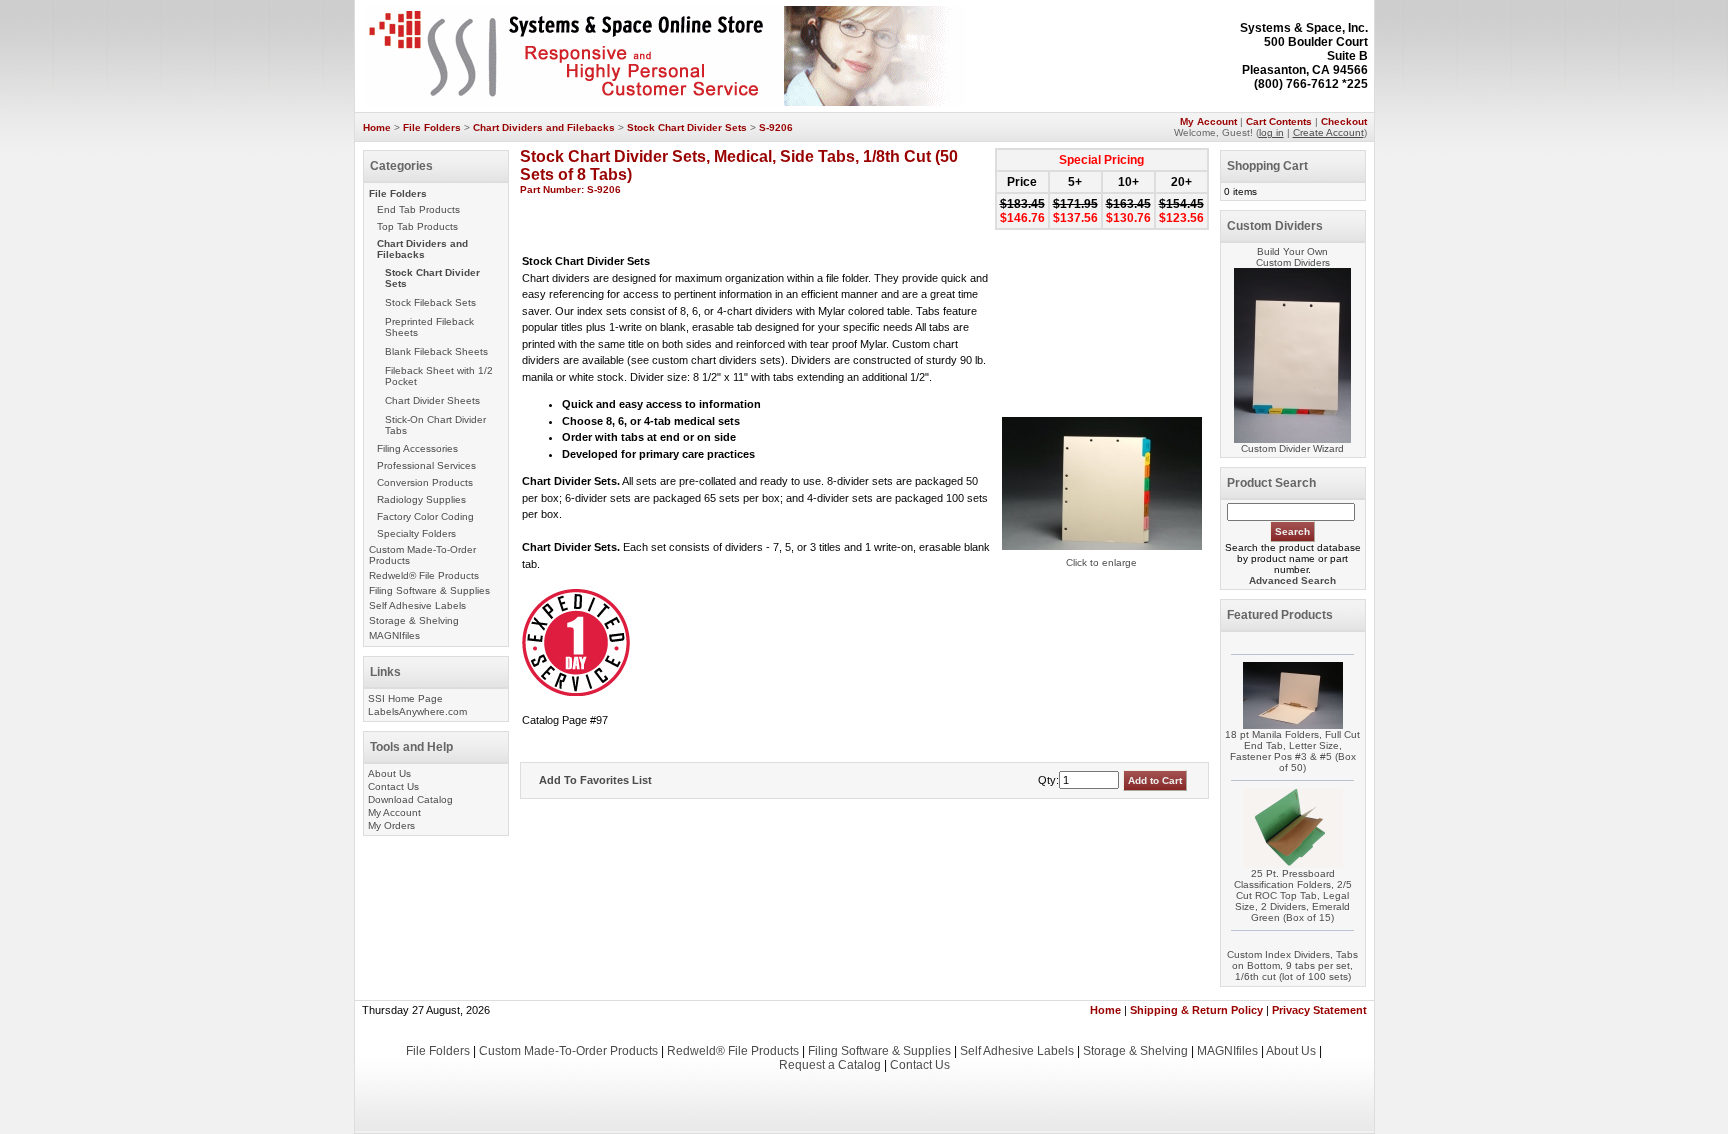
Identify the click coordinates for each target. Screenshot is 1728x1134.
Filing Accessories (417, 448)
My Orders (391, 825)
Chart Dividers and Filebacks (544, 127)
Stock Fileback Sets (430, 302)
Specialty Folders (416, 533)
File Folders (432, 127)
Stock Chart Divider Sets (687, 127)
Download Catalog (410, 799)
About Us (389, 773)
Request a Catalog (830, 1065)
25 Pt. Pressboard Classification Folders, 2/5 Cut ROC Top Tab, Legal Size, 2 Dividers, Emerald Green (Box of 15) (1293, 895)
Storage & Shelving (414, 620)
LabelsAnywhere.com (417, 711)
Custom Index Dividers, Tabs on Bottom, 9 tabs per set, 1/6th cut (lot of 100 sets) (1292, 965)
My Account (1208, 121)
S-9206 (776, 127)
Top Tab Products (417, 226)
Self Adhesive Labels (417, 605)
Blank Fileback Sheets (436, 351)
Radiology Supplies (421, 499)
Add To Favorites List (595, 780)
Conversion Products (425, 482)
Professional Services (426, 465)
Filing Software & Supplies (429, 590)
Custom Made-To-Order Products (568, 1051)
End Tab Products (418, 209)
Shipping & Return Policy (1196, 1010)
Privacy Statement (1319, 1010)
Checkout (1344, 121)
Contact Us (393, 786)
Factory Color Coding (425, 516)
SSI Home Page (405, 698)
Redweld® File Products (424, 575)
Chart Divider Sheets (432, 400)
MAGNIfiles (394, 635)
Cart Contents (1279, 121)
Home (377, 127)
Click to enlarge (1101, 562)
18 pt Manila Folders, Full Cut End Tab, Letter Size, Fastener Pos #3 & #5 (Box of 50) (1292, 751)
